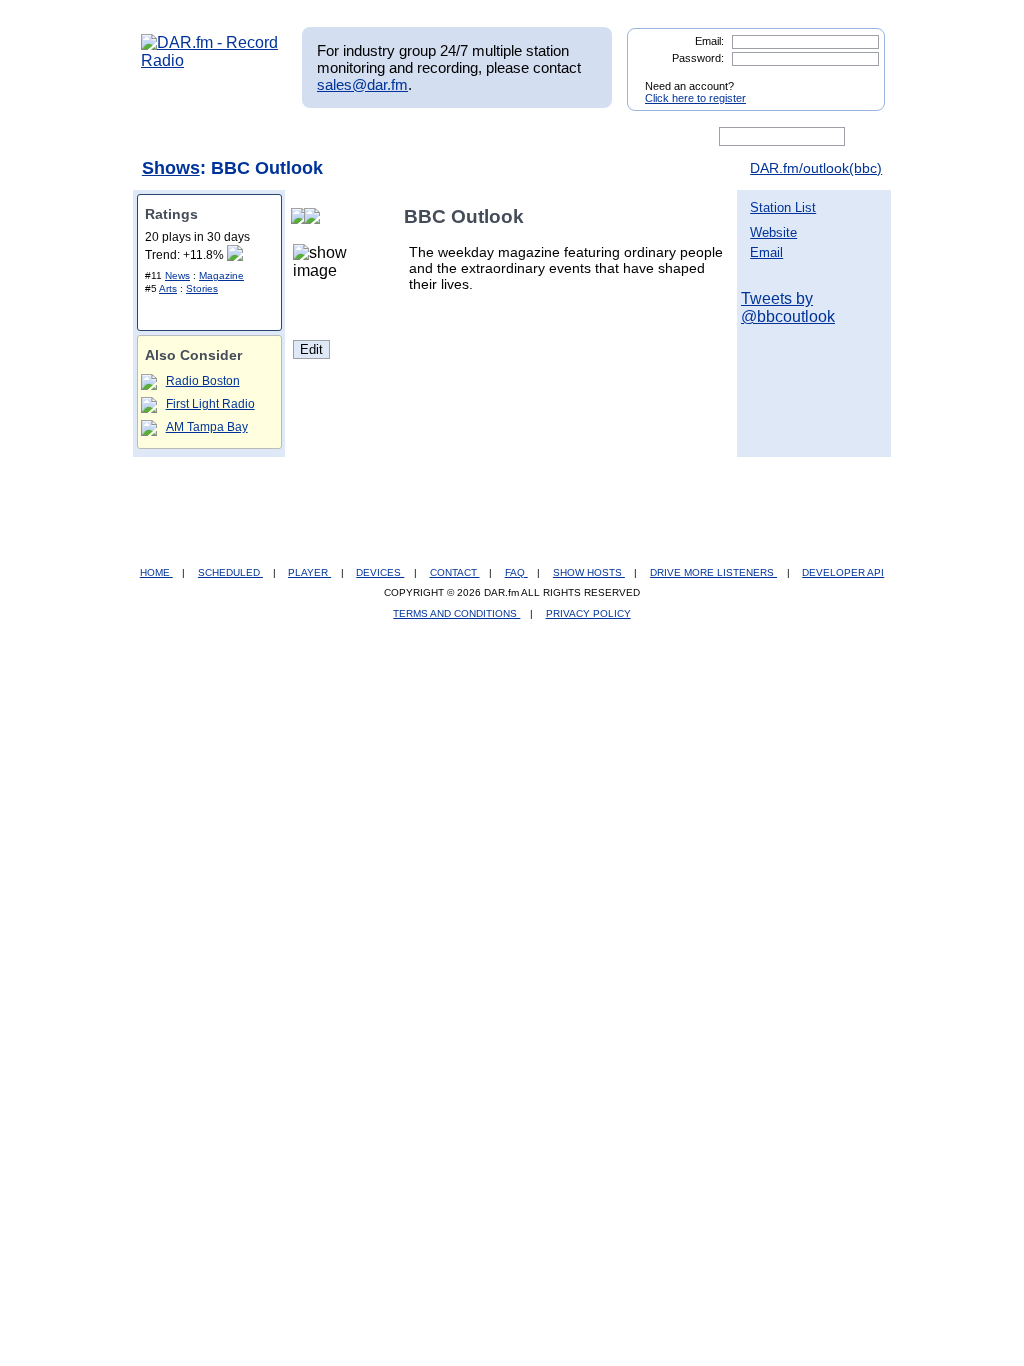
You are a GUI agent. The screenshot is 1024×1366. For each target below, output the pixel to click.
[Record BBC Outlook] (316, 216)
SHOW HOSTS (589, 572)
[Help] (453, 137)
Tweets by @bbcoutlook (788, 307)
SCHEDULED (230, 572)
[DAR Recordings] (273, 137)
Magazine (221, 275)
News (177, 275)
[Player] (370, 137)
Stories (202, 288)
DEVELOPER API (843, 572)
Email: (709, 41)
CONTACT (455, 572)
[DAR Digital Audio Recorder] (175, 137)
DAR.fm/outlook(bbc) (816, 168)
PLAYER (309, 572)
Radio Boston (203, 381)
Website (773, 232)
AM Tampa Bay (207, 427)
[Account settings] (608, 137)
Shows (171, 168)
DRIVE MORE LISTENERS (713, 572)
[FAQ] (529, 137)
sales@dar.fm (362, 84)
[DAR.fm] (210, 60)
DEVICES (380, 572)
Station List (783, 207)
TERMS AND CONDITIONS (456, 613)
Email (766, 252)
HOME (156, 572)
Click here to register (695, 98)
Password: (698, 58)
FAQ (516, 572)
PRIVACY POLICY (588, 613)
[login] (854, 78)
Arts (168, 288)
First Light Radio (210, 404)
